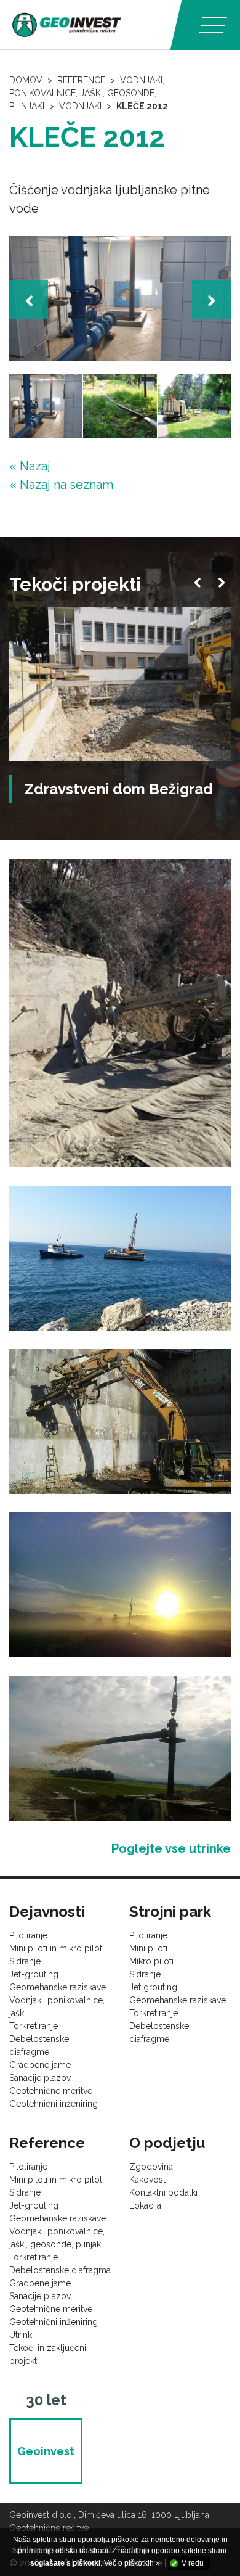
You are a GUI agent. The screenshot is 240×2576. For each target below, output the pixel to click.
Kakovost (147, 2180)
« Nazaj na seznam (61, 485)
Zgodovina (151, 2167)
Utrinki (22, 2335)
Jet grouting (153, 1987)
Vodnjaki (80, 106)
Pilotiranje (28, 1935)
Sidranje (25, 1961)
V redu (193, 2563)
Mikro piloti (151, 1961)
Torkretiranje (34, 2026)
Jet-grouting (34, 1974)
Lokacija (145, 2205)
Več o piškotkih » (132, 2563)
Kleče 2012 (142, 106)
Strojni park (170, 1912)
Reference (81, 80)
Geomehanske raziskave (58, 1987)
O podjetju (167, 2143)
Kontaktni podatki (163, 2192)
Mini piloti (148, 1948)
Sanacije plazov (40, 2078)
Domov (26, 80)
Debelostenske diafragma (60, 2270)
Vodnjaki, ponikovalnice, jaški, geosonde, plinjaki (87, 93)
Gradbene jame (40, 2065)
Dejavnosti (47, 1912)
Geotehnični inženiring (54, 2104)
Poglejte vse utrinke (171, 1848)
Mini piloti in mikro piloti (57, 1948)
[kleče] (120, 299)
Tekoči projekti (75, 584)
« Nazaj (30, 466)
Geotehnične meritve (51, 2091)
